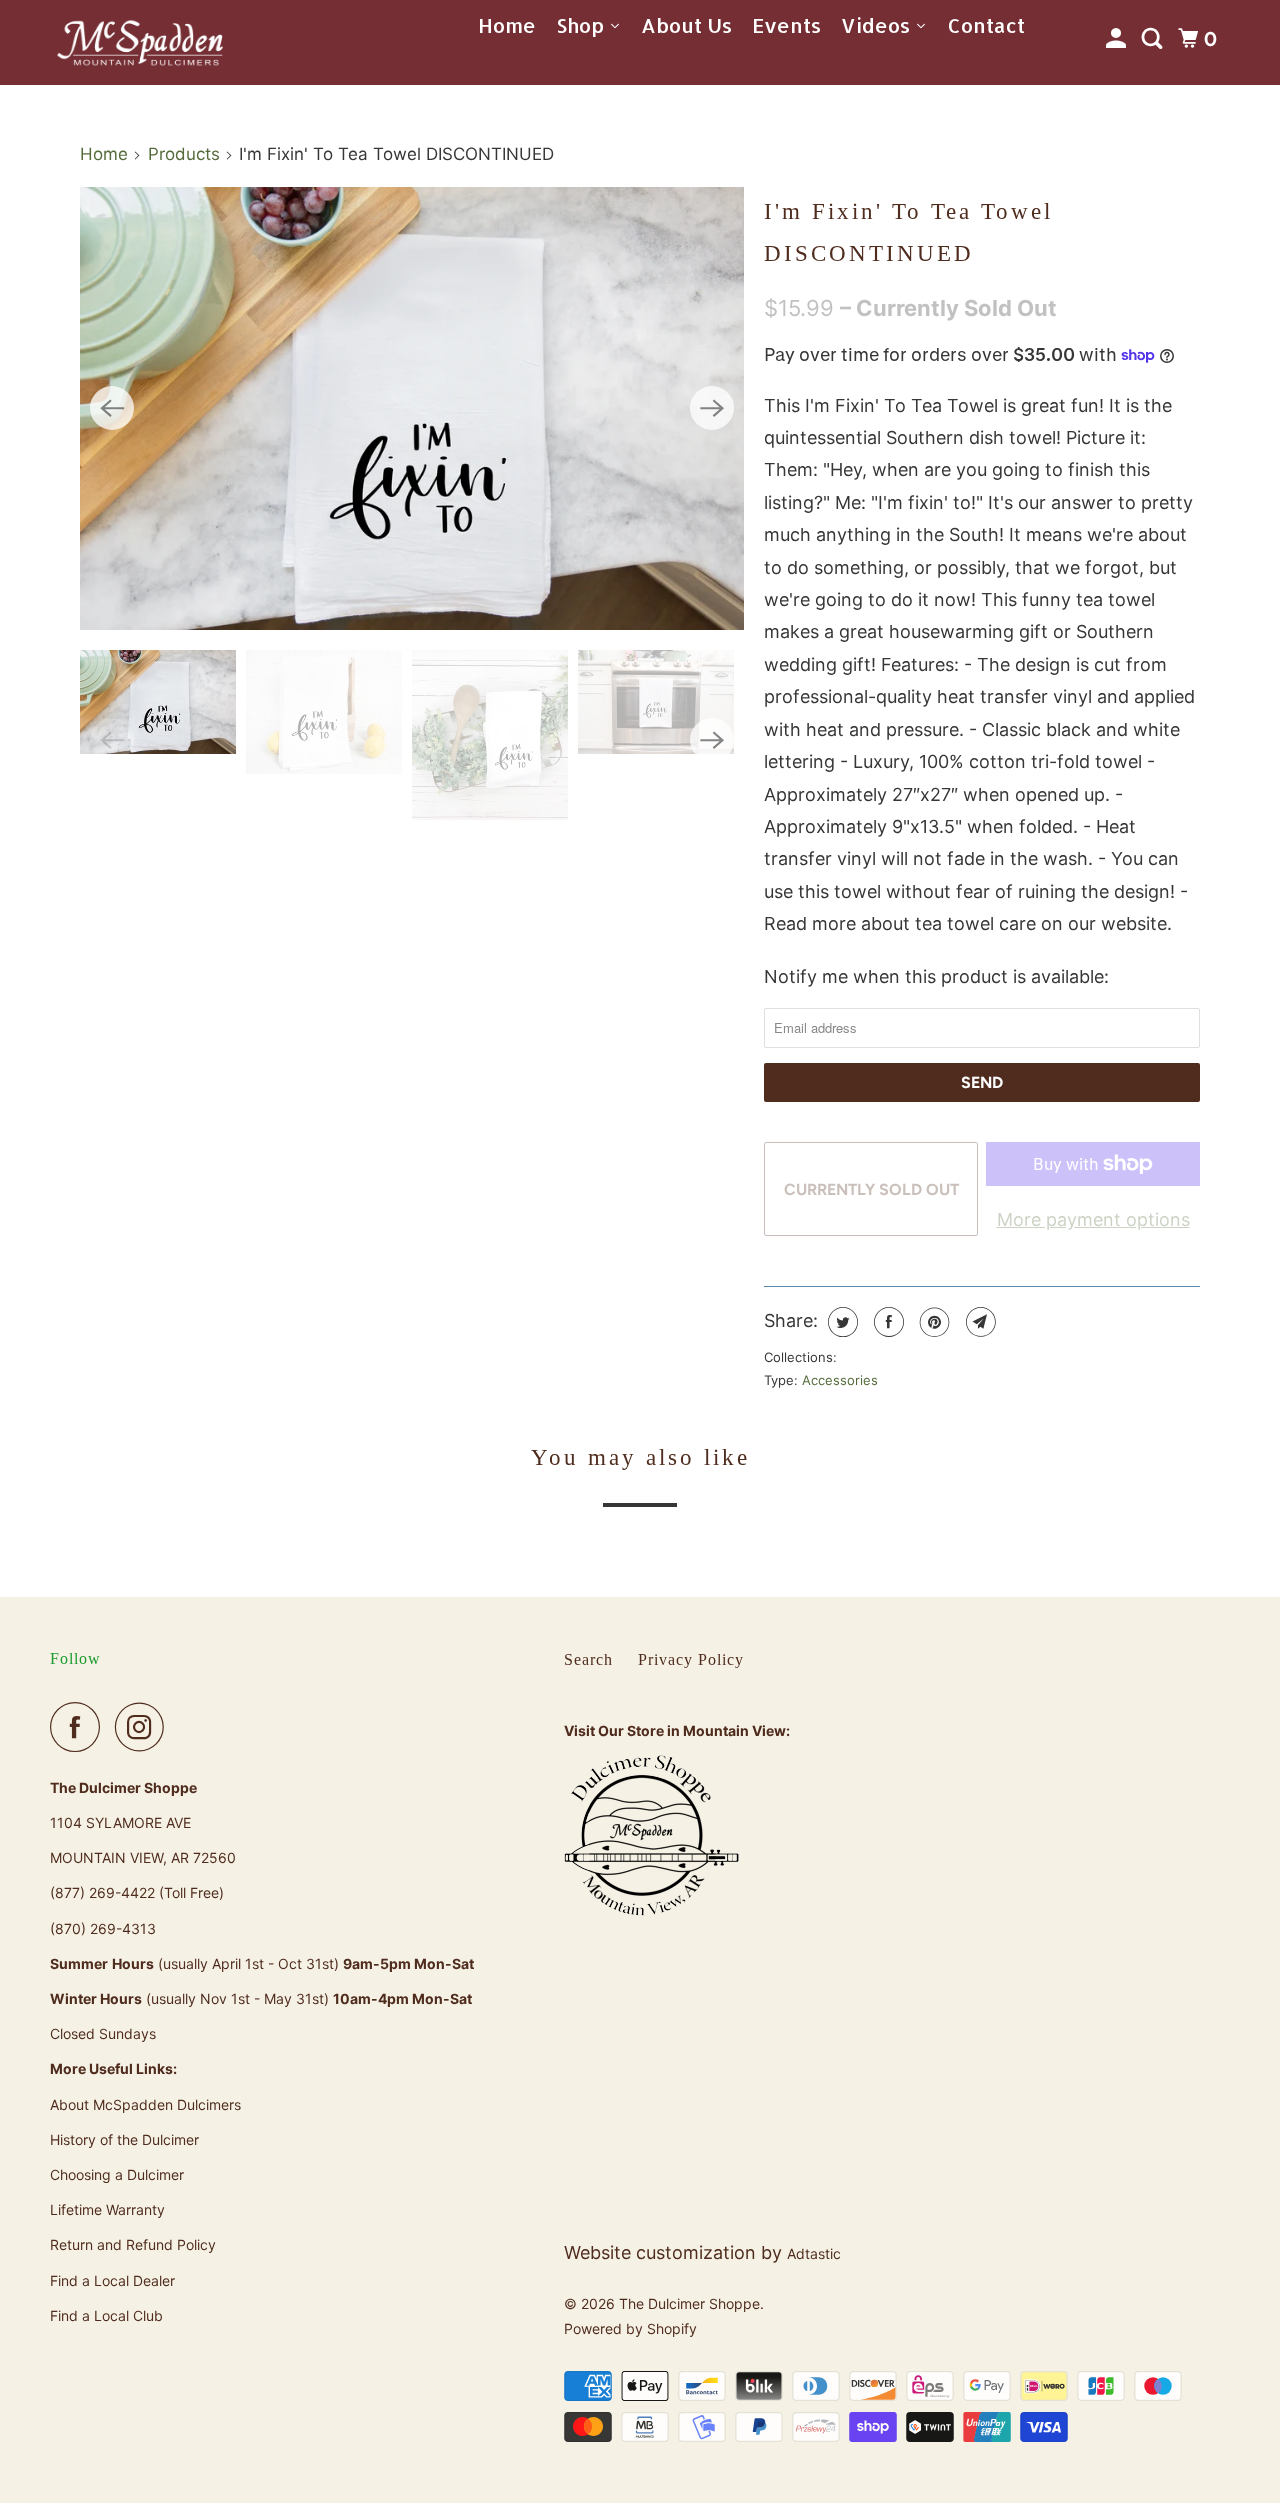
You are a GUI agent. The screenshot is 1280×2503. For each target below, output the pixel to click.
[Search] (1154, 39)
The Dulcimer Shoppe (689, 2303)
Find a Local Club (106, 2315)
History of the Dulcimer (124, 2139)
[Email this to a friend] (978, 1322)
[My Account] (1118, 39)
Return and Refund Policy (133, 2244)
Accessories (840, 1380)
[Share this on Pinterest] (932, 1322)
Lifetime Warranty (107, 2209)
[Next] (712, 408)
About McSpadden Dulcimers (145, 2104)
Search (588, 1659)
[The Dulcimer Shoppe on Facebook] (80, 1727)
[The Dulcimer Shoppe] (140, 42)
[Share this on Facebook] (886, 1322)
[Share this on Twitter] (840, 1322)
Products (184, 154)
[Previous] (112, 408)
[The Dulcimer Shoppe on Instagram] (145, 1727)
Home (104, 154)
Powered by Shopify (630, 2328)
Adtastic (814, 2253)
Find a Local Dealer (112, 2280)
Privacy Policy (691, 1659)
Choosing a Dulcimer (117, 2174)
